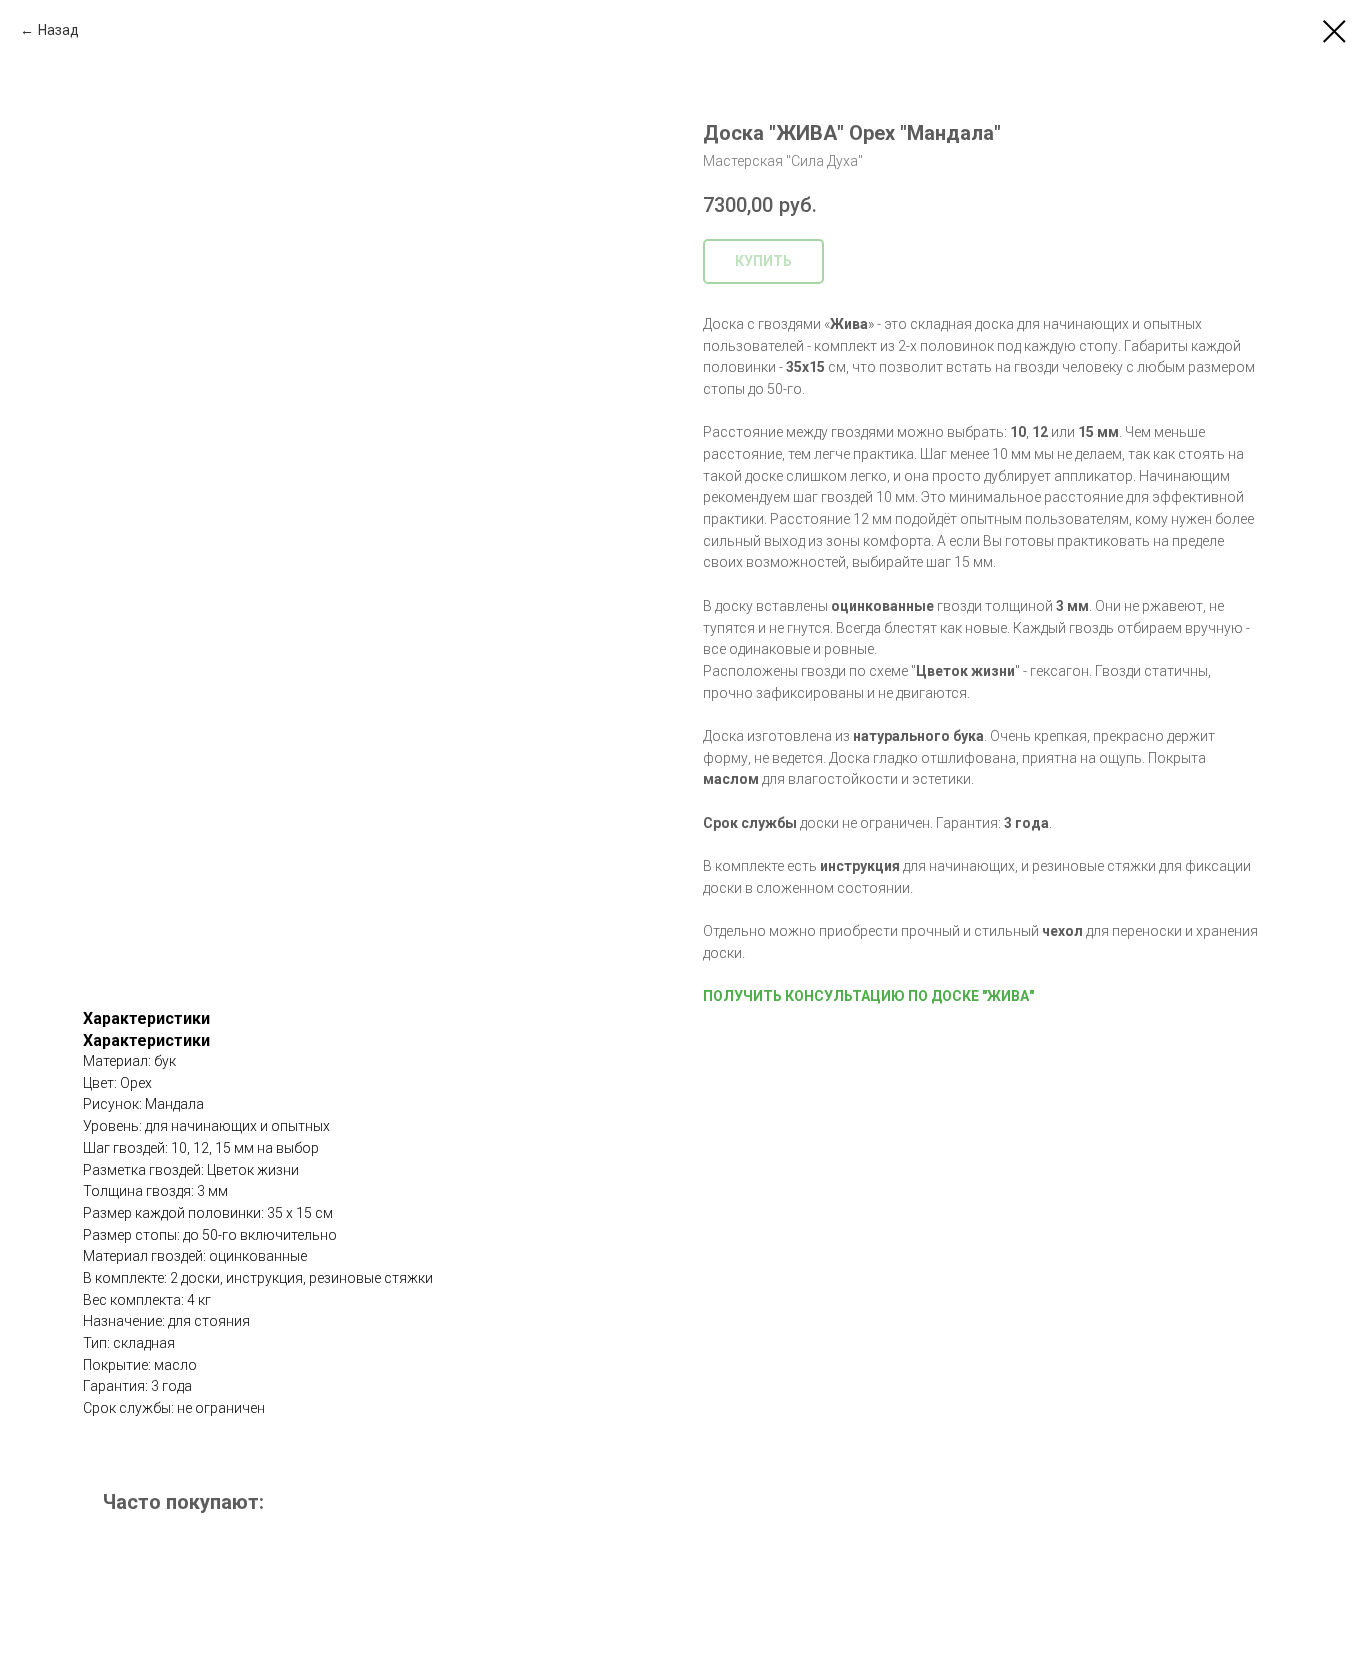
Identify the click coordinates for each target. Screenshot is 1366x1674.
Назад (58, 30)
